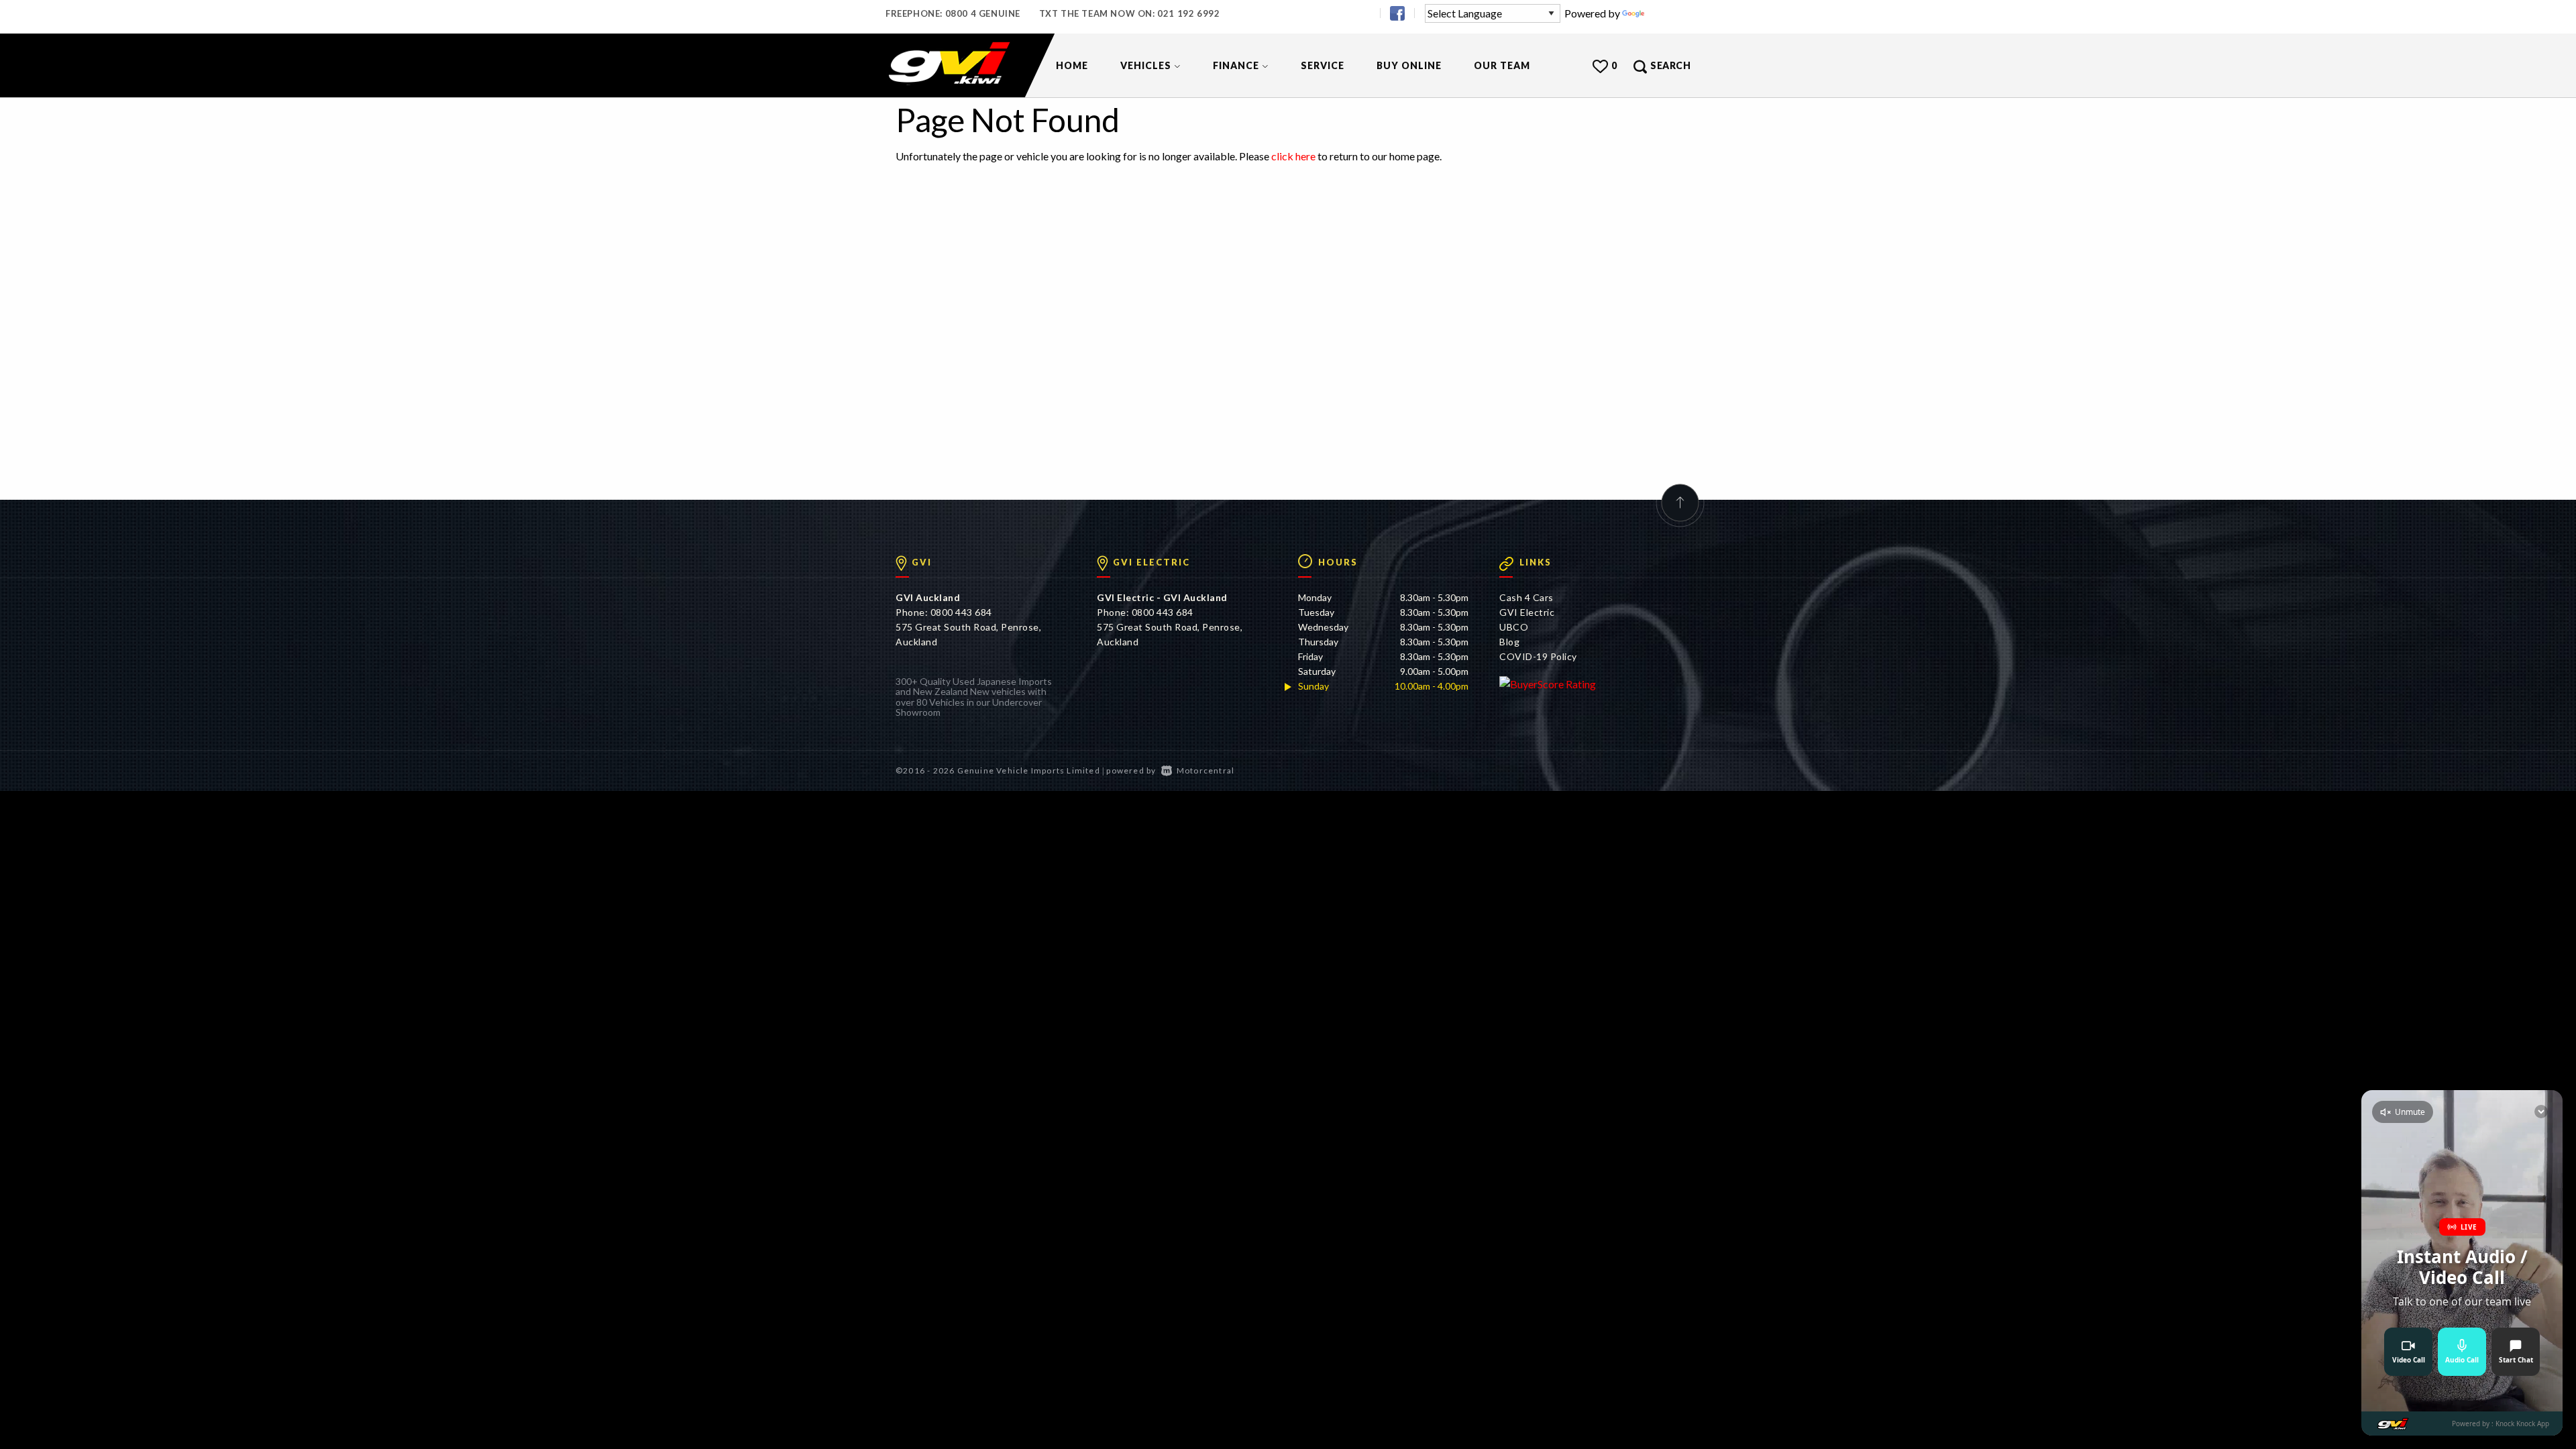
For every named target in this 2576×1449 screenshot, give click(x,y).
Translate (1669, 13)
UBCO (1514, 627)
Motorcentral (1205, 770)
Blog (1509, 642)
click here (1293, 156)
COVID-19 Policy (1538, 656)
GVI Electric (1527, 612)
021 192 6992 (1188, 13)
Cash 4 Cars (1526, 597)
